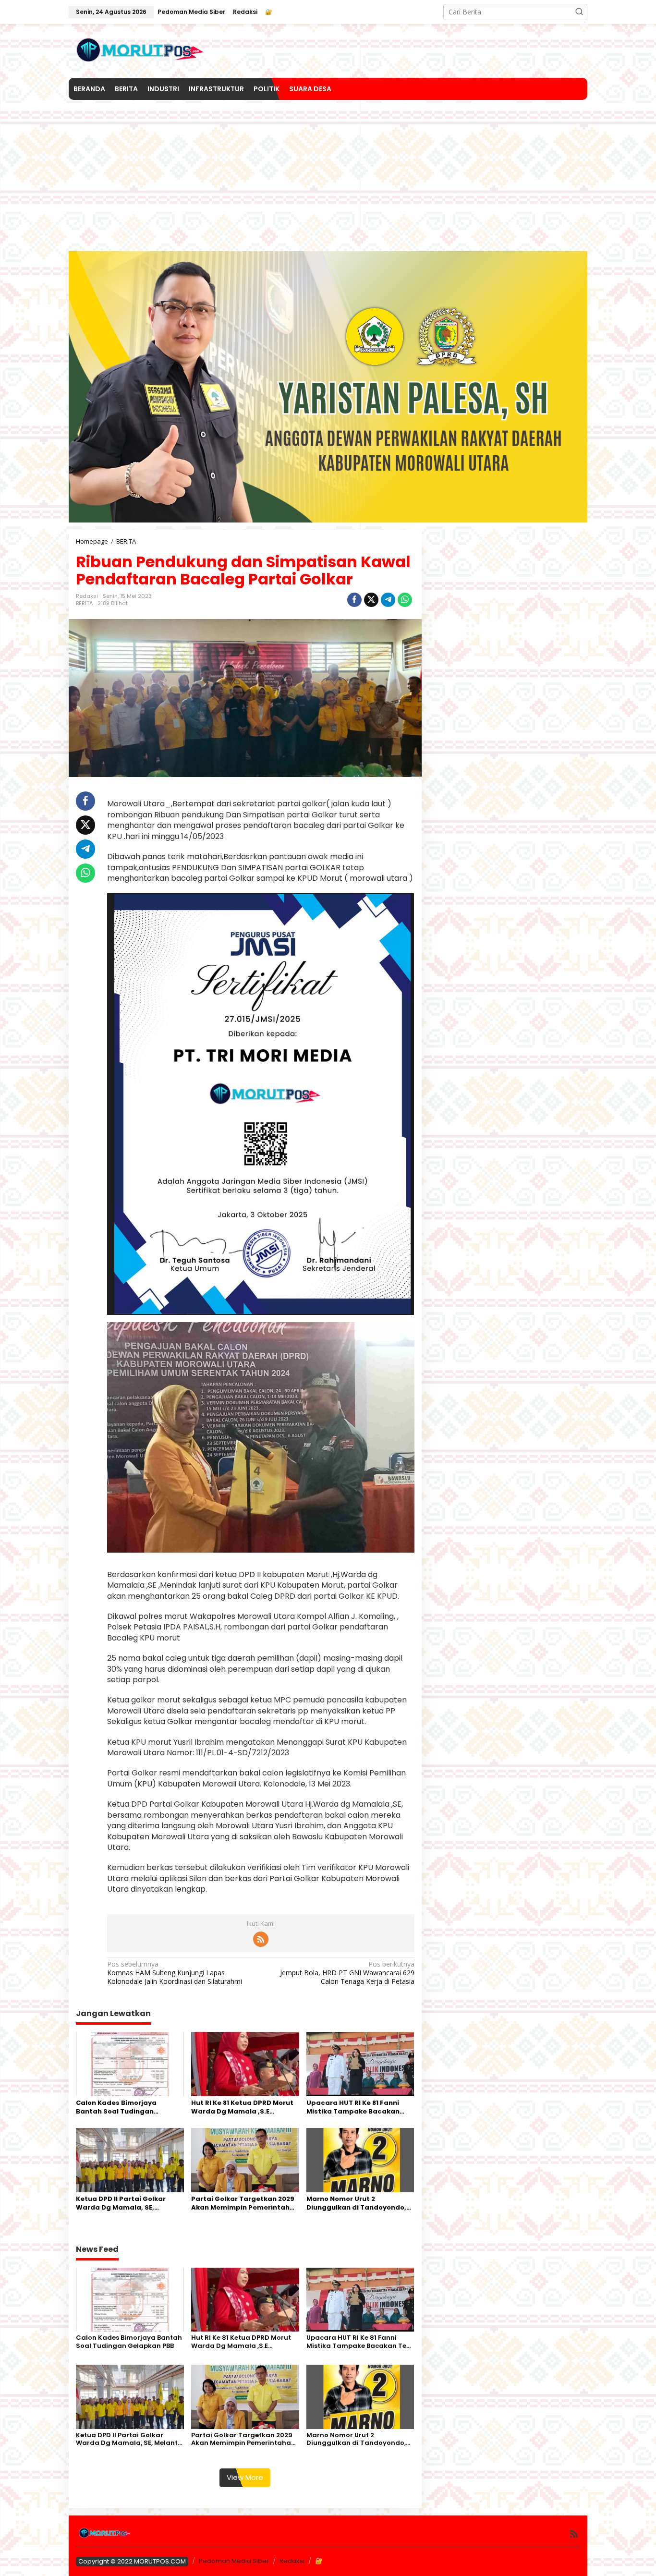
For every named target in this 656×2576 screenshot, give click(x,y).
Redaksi (292, 2561)
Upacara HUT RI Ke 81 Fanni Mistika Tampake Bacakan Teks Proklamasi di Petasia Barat (353, 2107)
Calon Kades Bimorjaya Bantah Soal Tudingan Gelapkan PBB (116, 2107)
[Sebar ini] (354, 600)
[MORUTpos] (141, 50)
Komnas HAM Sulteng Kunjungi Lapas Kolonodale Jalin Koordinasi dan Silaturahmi (175, 1973)
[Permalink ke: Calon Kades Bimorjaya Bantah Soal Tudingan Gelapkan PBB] (130, 2064)
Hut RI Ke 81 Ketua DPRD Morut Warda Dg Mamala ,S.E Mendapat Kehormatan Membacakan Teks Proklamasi (245, 2107)
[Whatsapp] (405, 600)
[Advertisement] (328, 172)
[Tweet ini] (371, 600)
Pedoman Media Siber (234, 2561)
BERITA (84, 603)
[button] (579, 12)
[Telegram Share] (388, 600)
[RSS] (261, 1939)
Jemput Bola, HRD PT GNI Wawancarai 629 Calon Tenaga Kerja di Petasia (347, 1973)
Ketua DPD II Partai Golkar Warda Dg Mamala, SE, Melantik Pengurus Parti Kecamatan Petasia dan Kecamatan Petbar (121, 2203)
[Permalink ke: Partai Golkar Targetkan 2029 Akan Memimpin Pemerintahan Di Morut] (245, 2159)
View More (245, 2477)
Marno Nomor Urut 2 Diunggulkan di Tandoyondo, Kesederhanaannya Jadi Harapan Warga (356, 2203)
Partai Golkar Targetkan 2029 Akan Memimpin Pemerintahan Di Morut (245, 2203)
